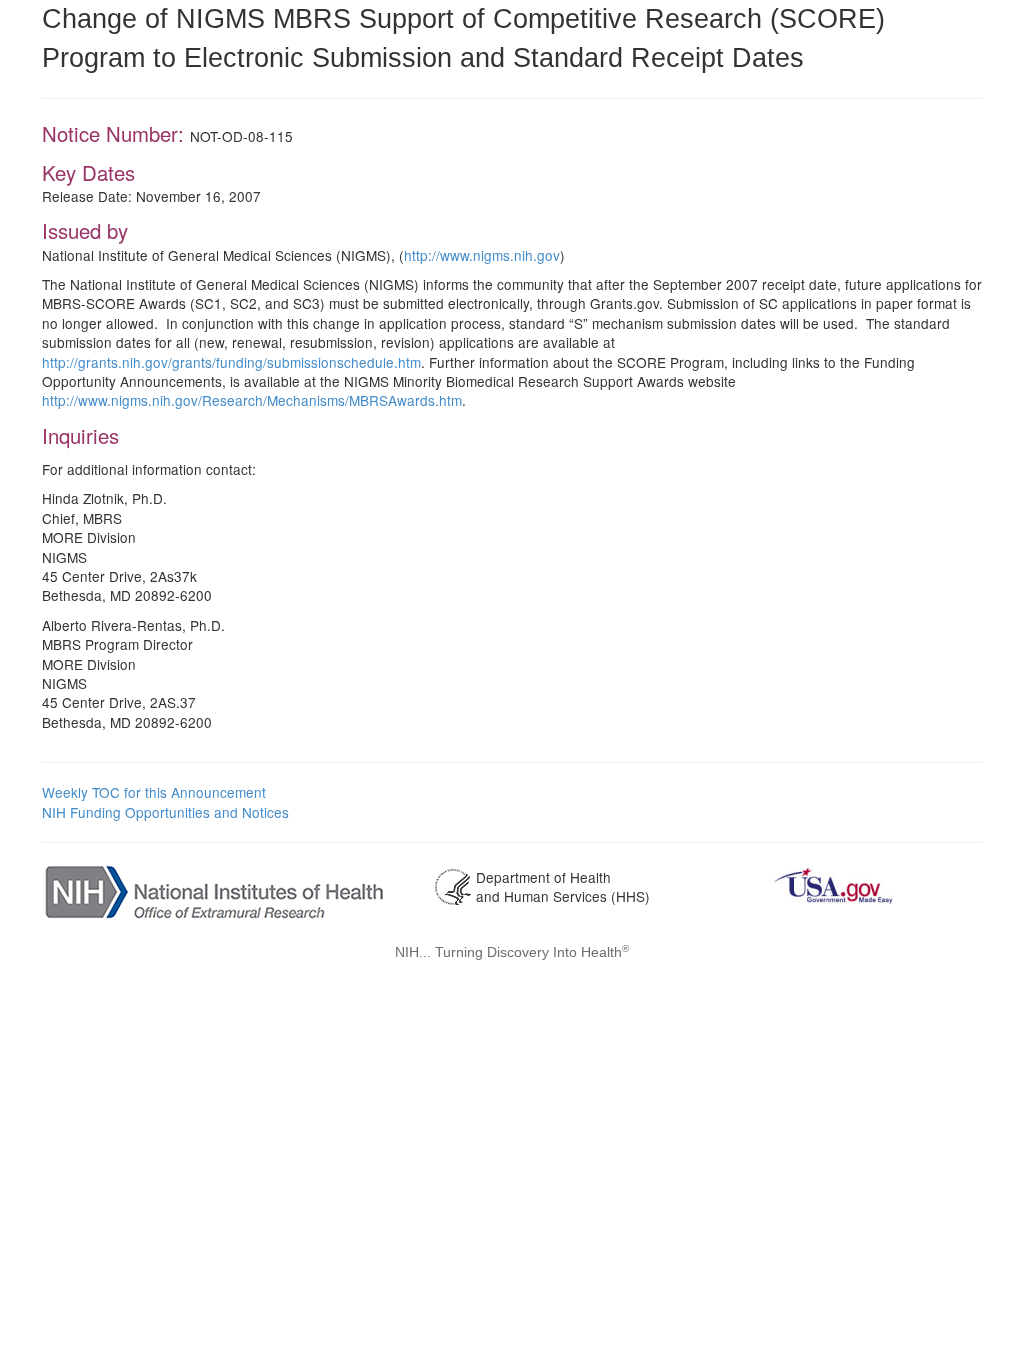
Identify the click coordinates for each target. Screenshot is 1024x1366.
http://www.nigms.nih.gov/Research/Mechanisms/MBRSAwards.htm (252, 400)
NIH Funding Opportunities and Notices (165, 812)
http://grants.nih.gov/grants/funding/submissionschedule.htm (231, 362)
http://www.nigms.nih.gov (482, 255)
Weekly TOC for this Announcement (154, 792)
